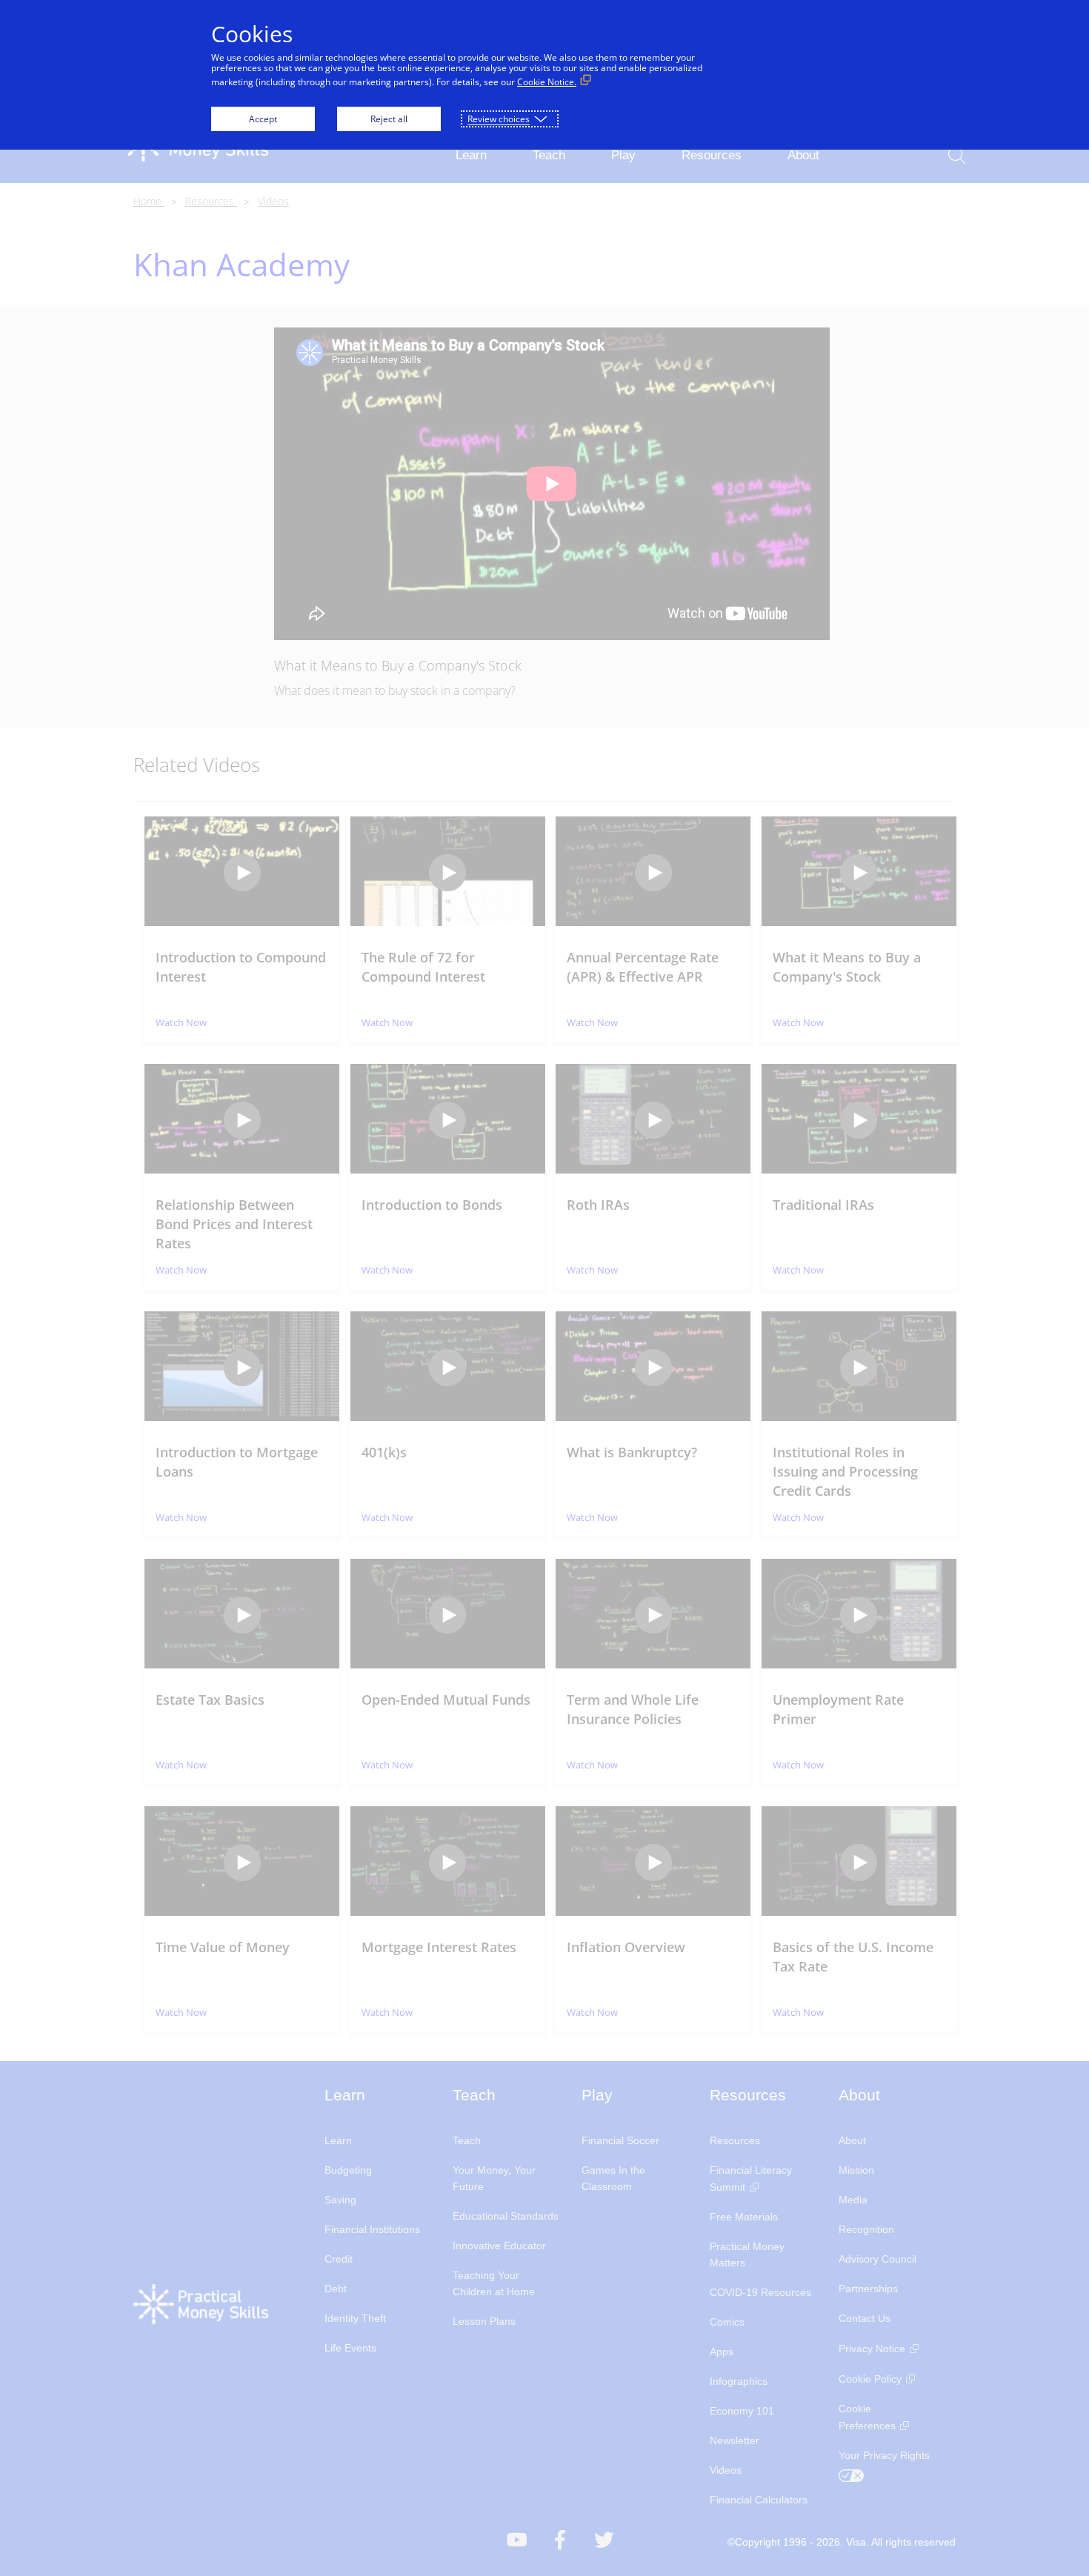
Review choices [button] (499, 119)
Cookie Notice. (547, 82)
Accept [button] (263, 119)
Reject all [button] (389, 119)
